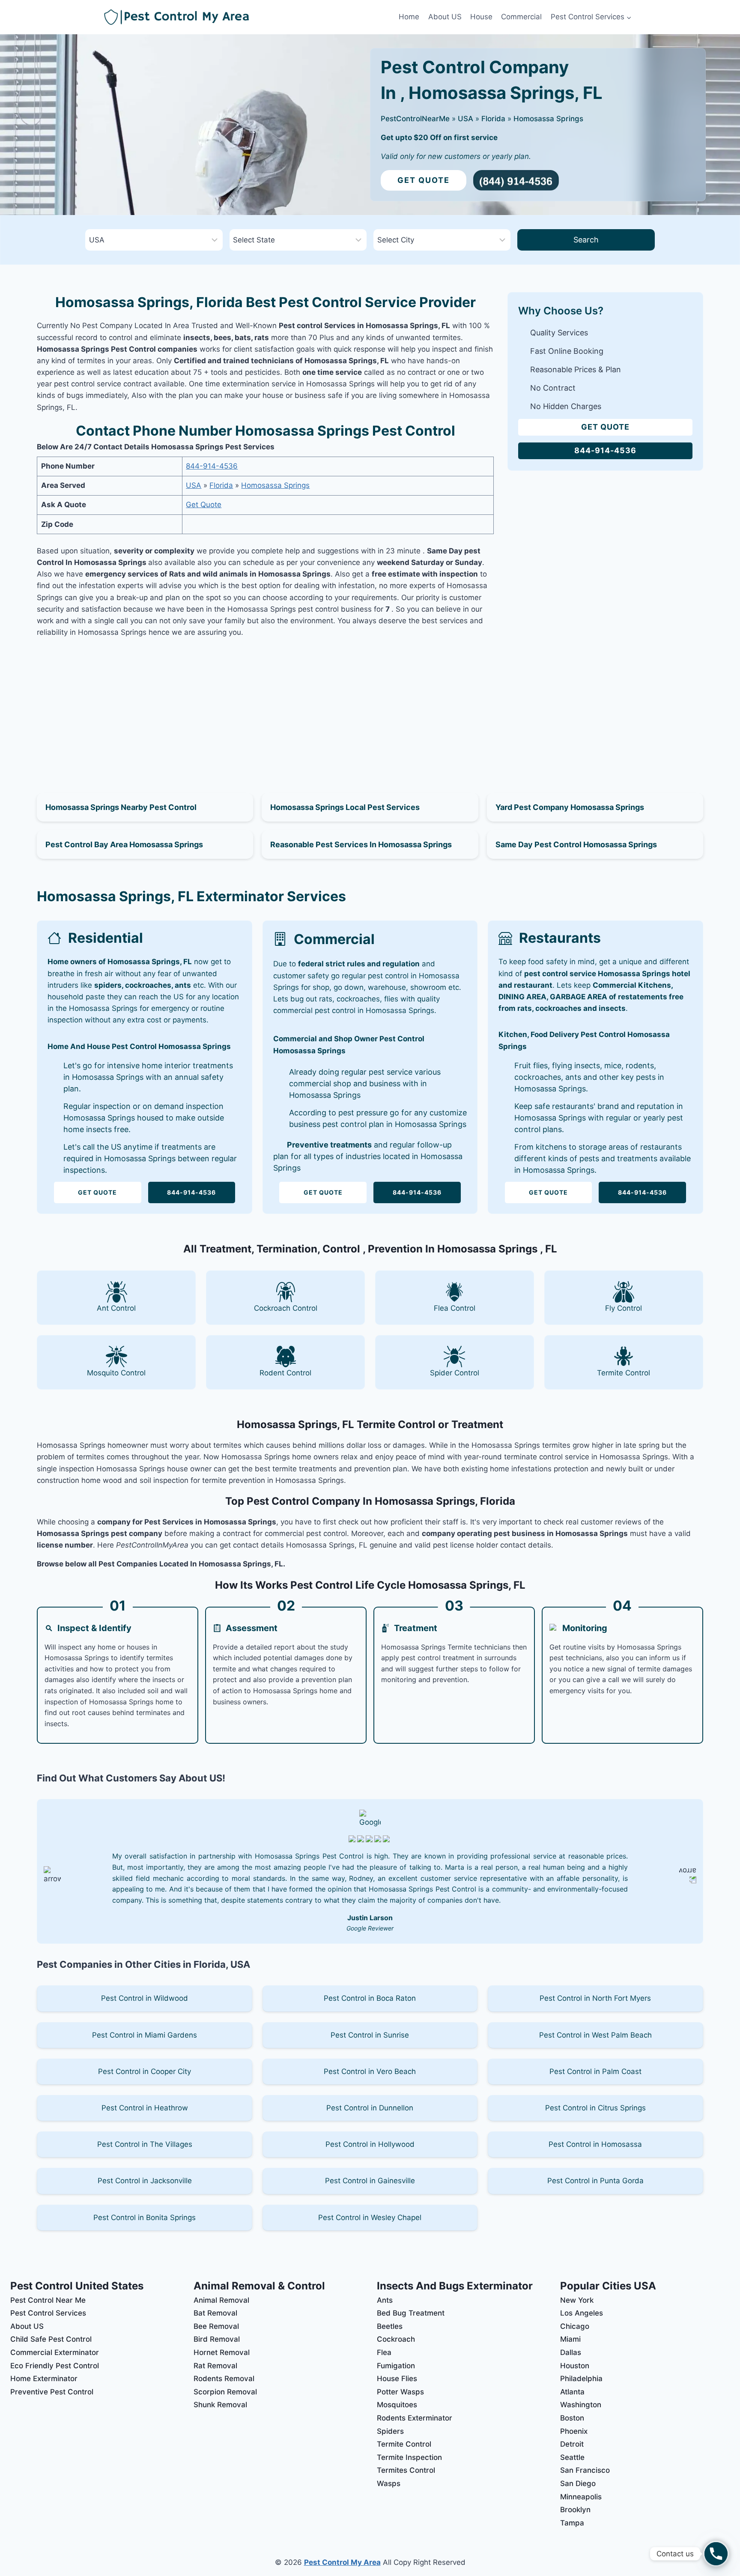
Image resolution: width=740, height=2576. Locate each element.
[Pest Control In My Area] (249, 17)
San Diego (578, 2483)
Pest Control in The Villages (145, 2144)
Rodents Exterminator (415, 2418)
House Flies (397, 2379)
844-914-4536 (212, 466)
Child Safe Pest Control (51, 2339)
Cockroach (396, 2339)
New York (577, 2300)
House (481, 17)
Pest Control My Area (342, 2562)
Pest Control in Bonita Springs (145, 2217)
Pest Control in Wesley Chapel (370, 2217)
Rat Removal (215, 2366)
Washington (581, 2405)
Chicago (575, 2326)
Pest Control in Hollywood (370, 2144)
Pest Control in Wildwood (145, 1998)
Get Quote (424, 180)
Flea (384, 2352)
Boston (572, 2418)
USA (465, 119)
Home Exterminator (44, 2379)
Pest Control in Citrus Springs (595, 2108)
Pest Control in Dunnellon (370, 2108)
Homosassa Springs (548, 119)
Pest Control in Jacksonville (145, 2181)
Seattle (572, 2457)
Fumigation (396, 2366)
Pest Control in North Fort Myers (595, 1998)
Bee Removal (216, 2326)
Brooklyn (575, 2510)
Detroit (572, 2444)
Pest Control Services (48, 2313)
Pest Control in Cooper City (145, 2071)
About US (445, 17)
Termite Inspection (409, 2457)
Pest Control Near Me (48, 2300)
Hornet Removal (222, 2352)
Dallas (571, 2352)
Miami (570, 2339)
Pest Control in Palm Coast (595, 2071)
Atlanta (572, 2392)
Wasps (389, 2483)
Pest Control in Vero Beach (370, 2071)
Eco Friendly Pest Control (55, 2366)
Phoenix (574, 2431)
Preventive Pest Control (52, 2392)
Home (409, 17)
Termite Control (404, 2444)
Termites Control (406, 2470)
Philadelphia (581, 2379)
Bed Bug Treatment (411, 2313)
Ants (385, 2300)
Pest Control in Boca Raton (370, 1998)
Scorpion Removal (225, 2392)
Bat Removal (215, 2313)
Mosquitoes (397, 2405)
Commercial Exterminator (55, 2352)
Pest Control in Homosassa (595, 2144)
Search (586, 240)
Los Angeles (582, 2313)
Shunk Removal (220, 2405)
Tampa (572, 2523)
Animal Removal (221, 2300)
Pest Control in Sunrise (370, 2035)
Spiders (390, 2431)
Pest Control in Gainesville (370, 2181)
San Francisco (585, 2470)
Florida (493, 119)
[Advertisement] (266, 705)
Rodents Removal (224, 2379)
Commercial (521, 17)
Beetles (390, 2326)
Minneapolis (581, 2497)
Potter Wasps (400, 2392)
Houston (575, 2366)
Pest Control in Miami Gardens (145, 2035)
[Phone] (716, 2554)
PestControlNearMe (415, 119)
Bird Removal (217, 2339)
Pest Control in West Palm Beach (595, 2035)
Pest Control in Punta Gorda (595, 2181)
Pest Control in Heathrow (145, 2108)
